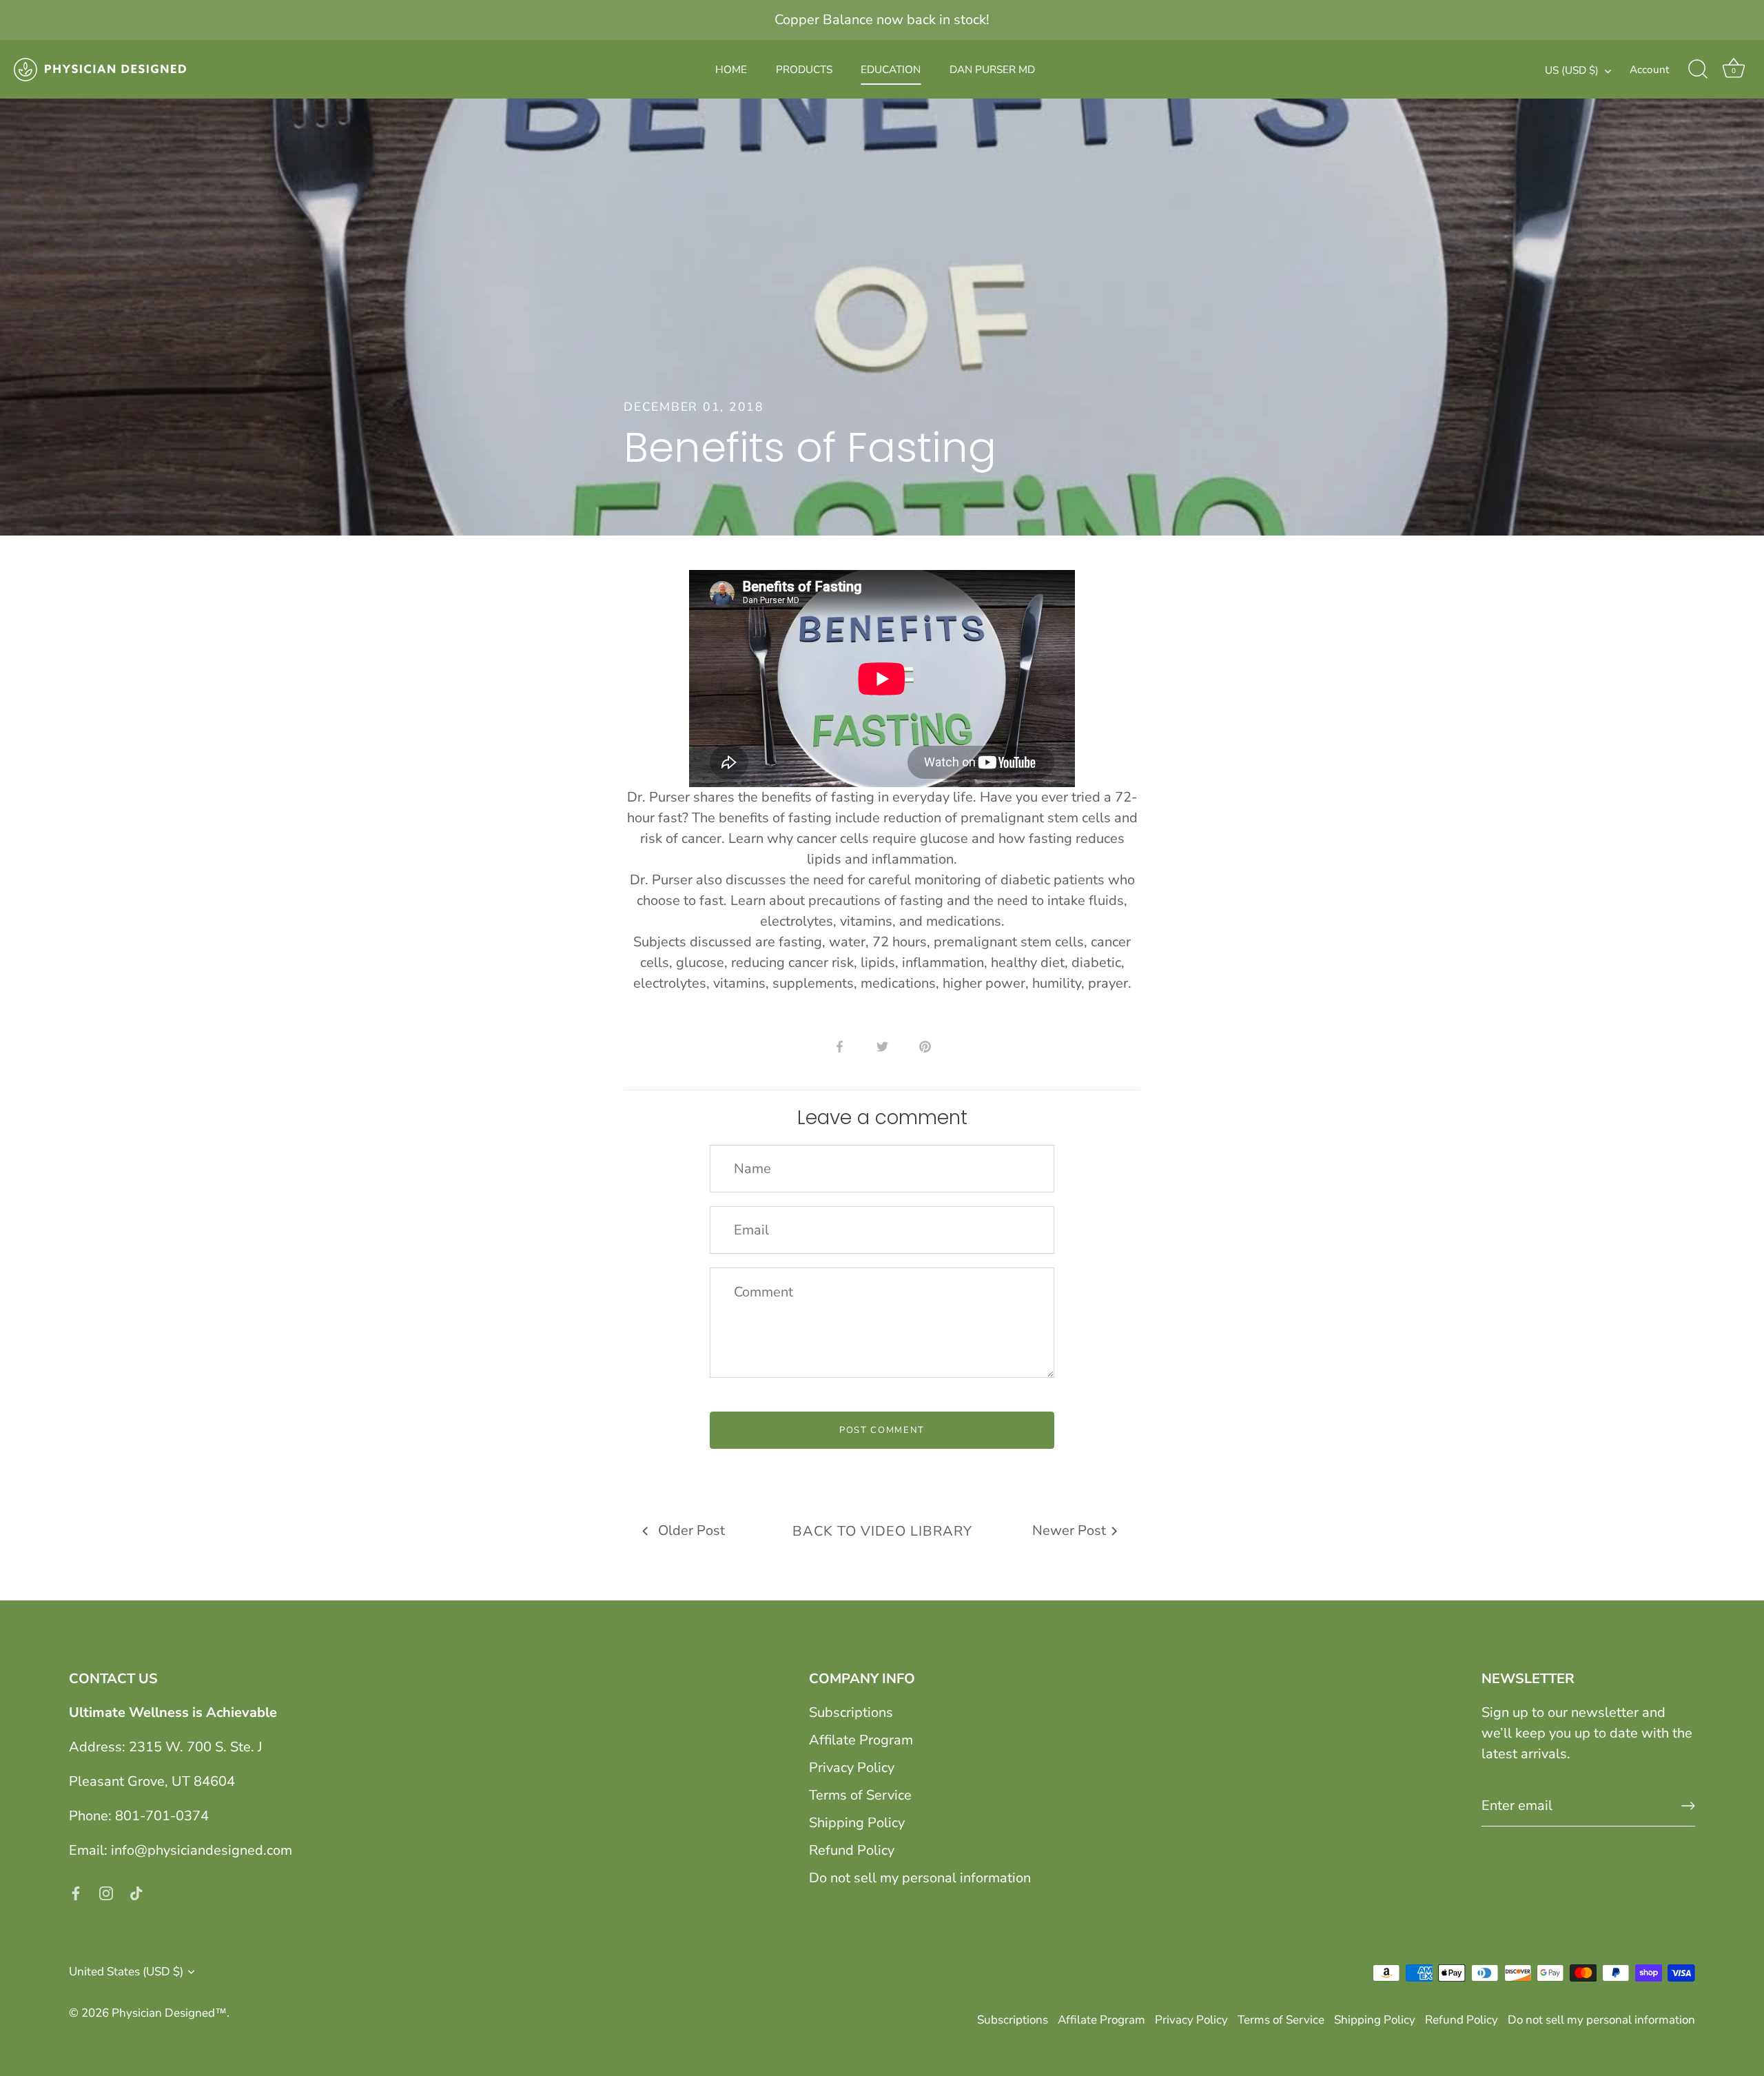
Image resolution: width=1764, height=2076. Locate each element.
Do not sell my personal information (920, 1878)
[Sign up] (1688, 1806)
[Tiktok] (136, 1892)
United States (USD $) (126, 1972)
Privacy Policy (852, 1768)
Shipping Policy (857, 1823)
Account (1649, 70)
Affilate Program (861, 1740)
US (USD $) (1572, 71)
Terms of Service (860, 1795)
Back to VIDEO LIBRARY (882, 1531)
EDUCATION (891, 70)
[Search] (1698, 70)
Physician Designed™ (169, 2013)
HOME (731, 70)
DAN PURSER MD (992, 70)
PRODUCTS (804, 70)
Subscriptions (851, 1712)
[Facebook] (76, 1892)
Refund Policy (852, 1850)
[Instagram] (106, 1892)
